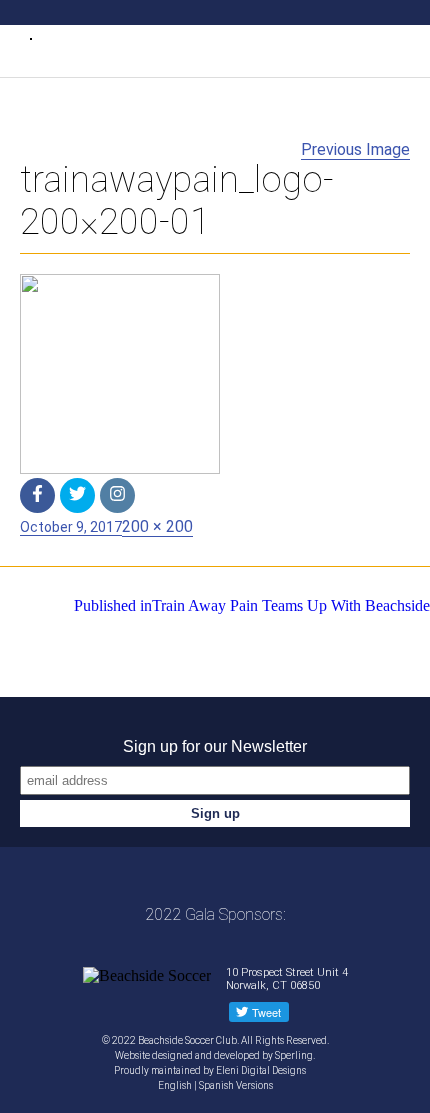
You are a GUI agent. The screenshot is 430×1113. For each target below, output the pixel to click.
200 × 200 (157, 526)
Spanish (216, 1085)
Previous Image (355, 149)
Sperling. (295, 1055)
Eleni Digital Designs (262, 1070)
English (175, 1085)
